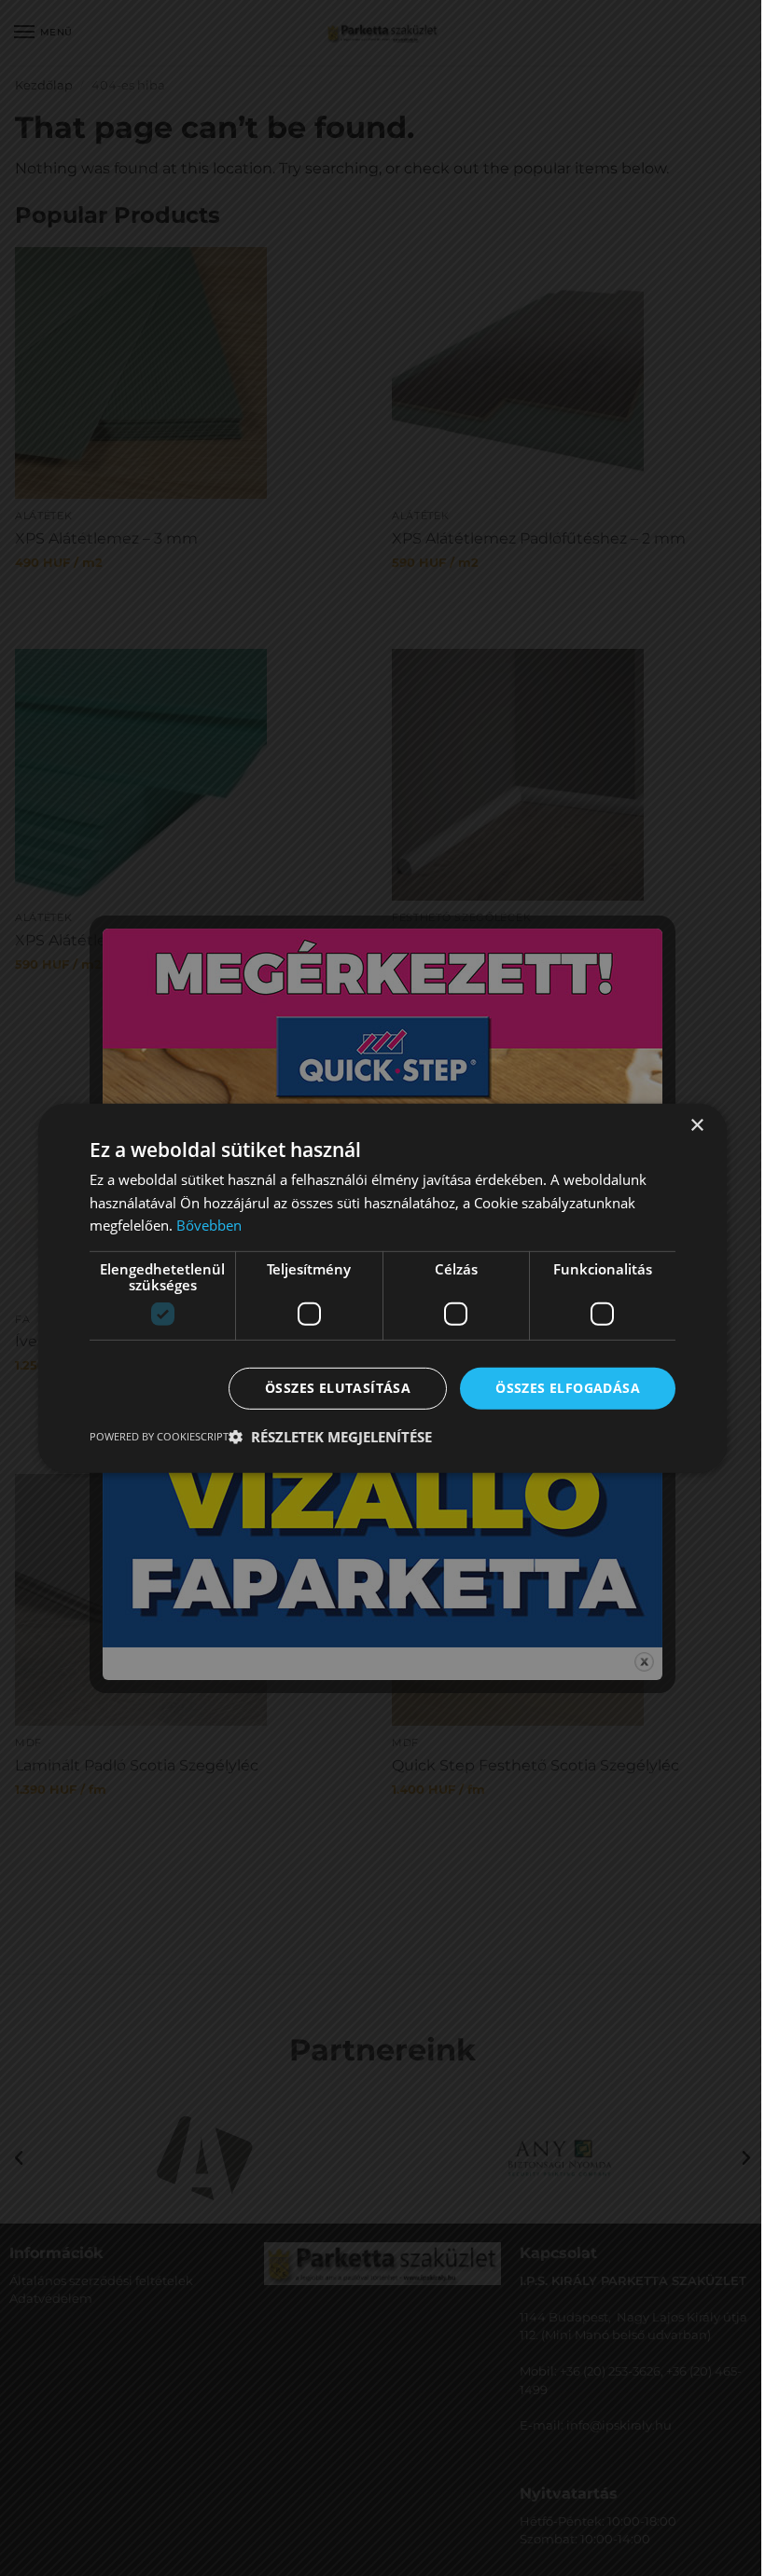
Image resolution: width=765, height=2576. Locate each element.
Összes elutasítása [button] (338, 1388)
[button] (330, 1437)
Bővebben (209, 1225)
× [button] (696, 1125)
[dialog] (382, 1288)
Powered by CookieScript (159, 1436)
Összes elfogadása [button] (568, 1388)
